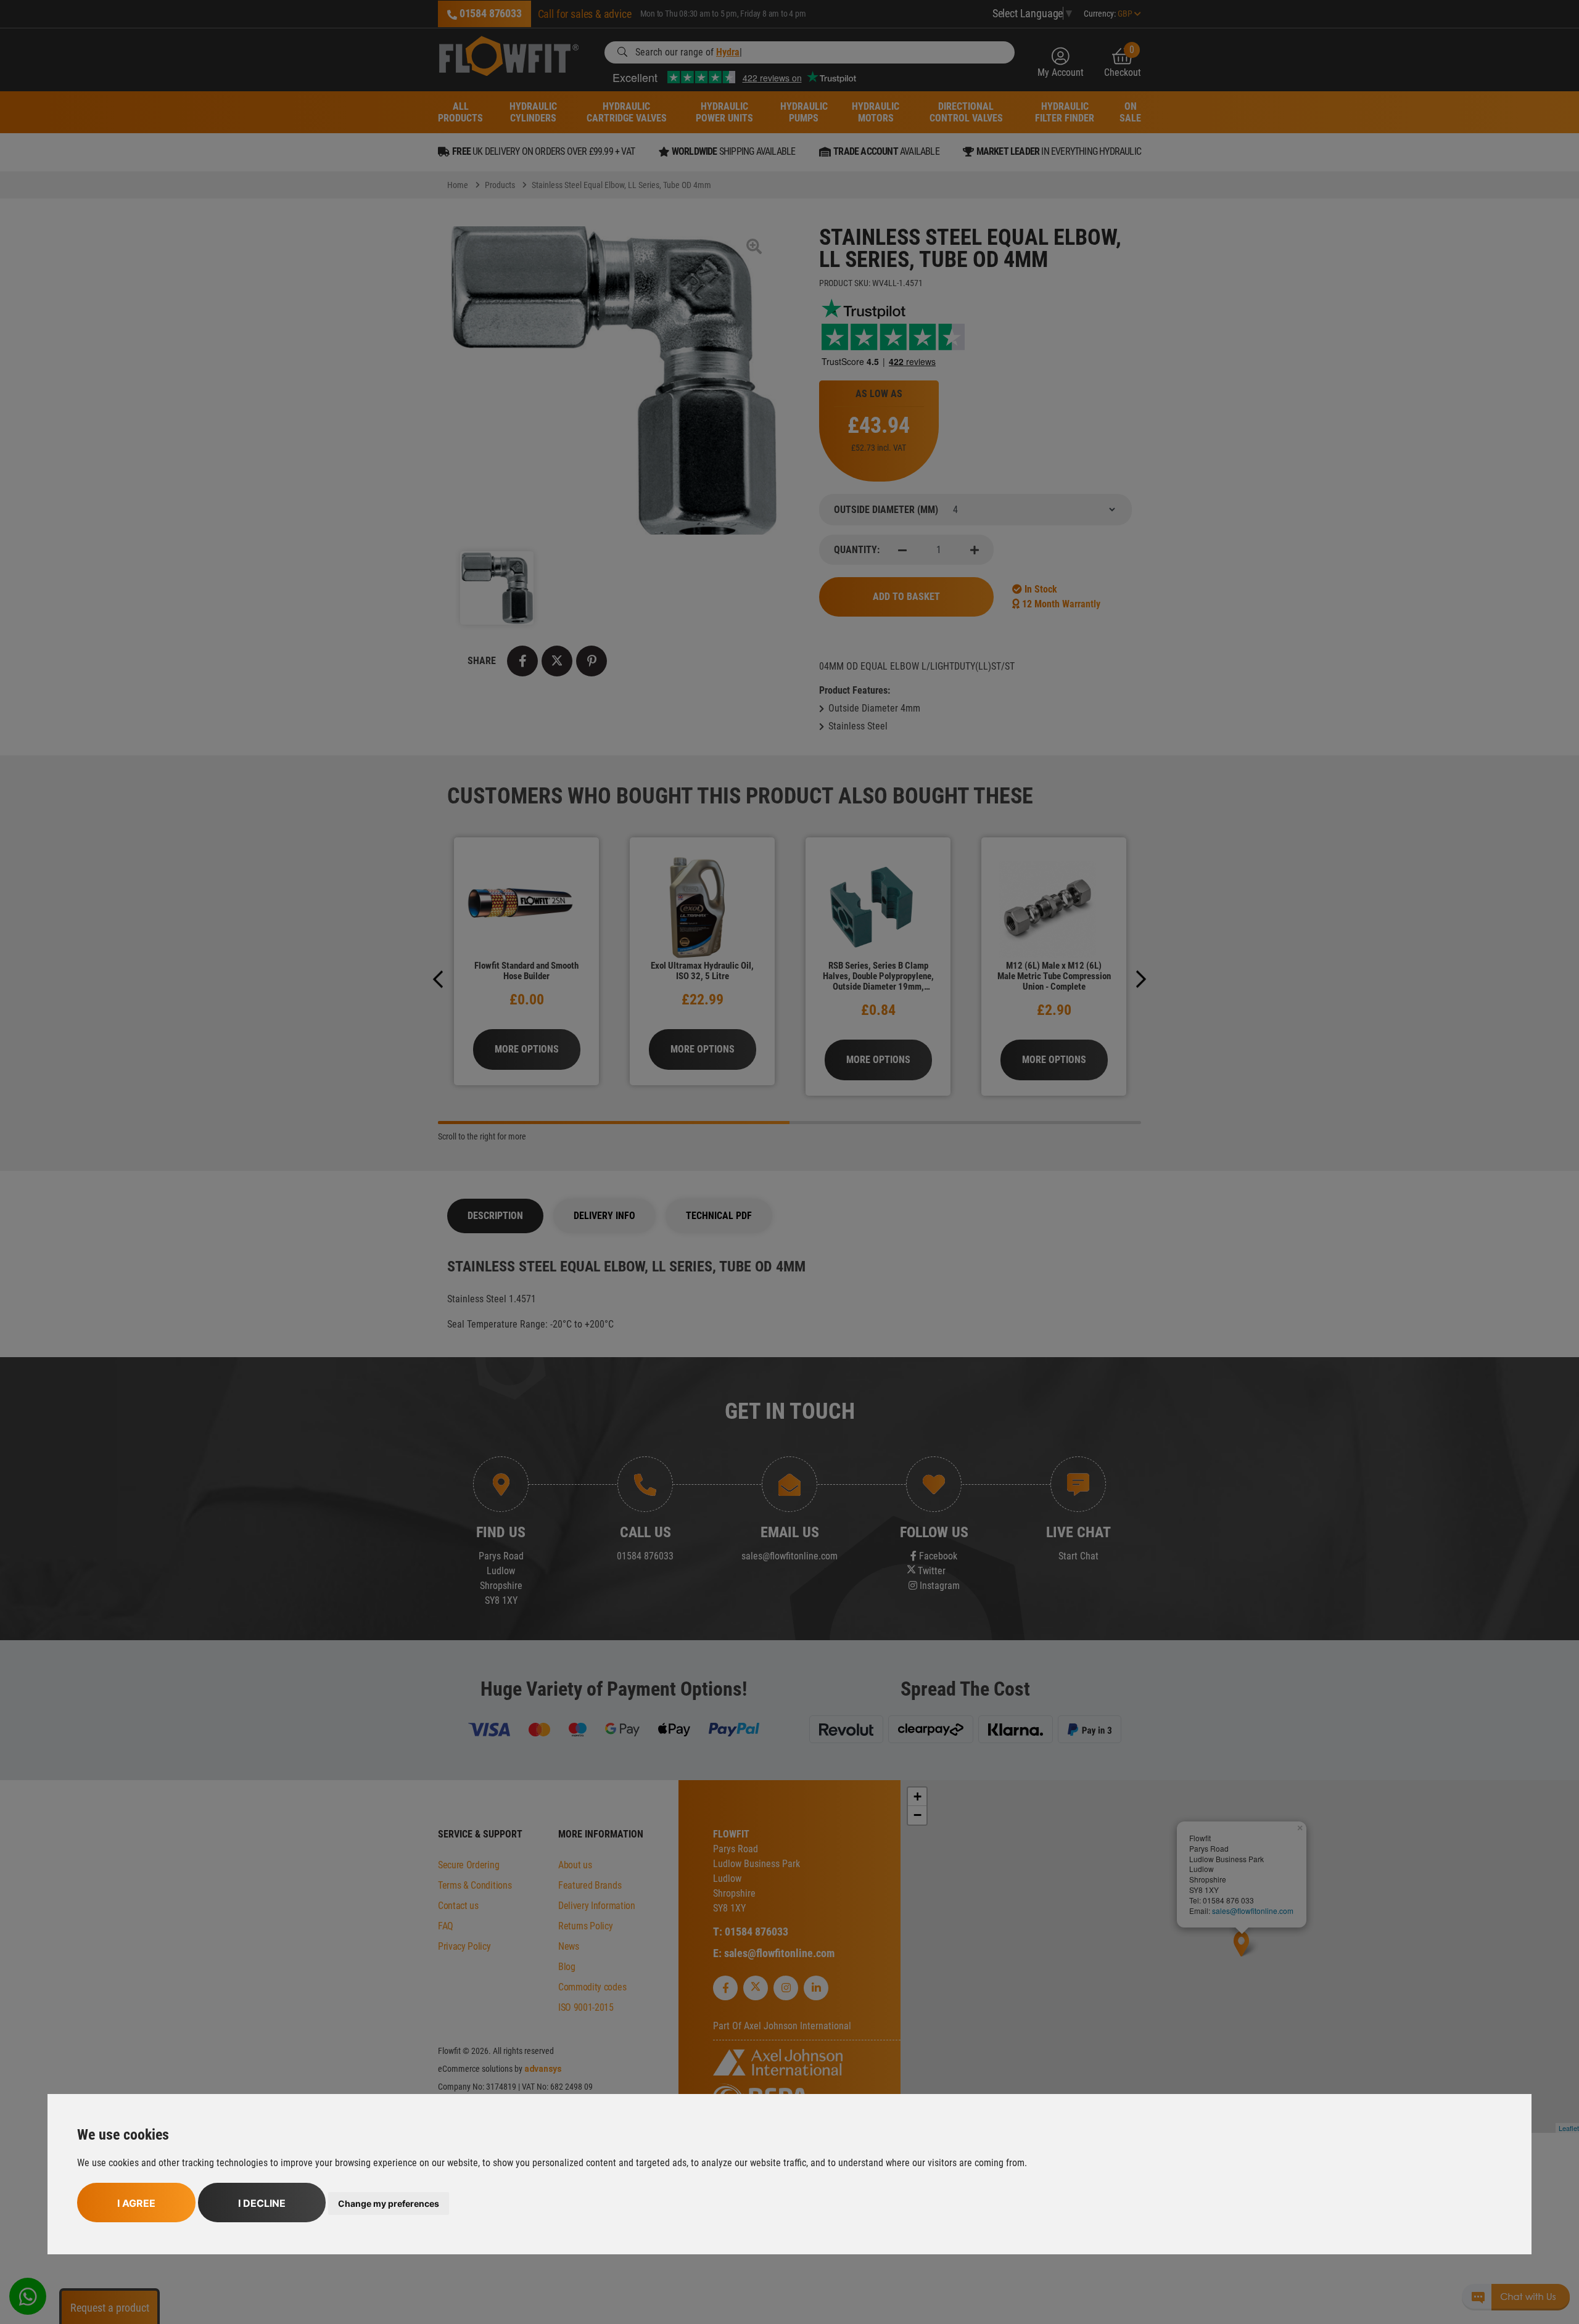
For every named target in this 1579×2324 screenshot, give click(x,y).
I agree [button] (136, 2203)
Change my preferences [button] (389, 2203)
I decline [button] (262, 2203)
